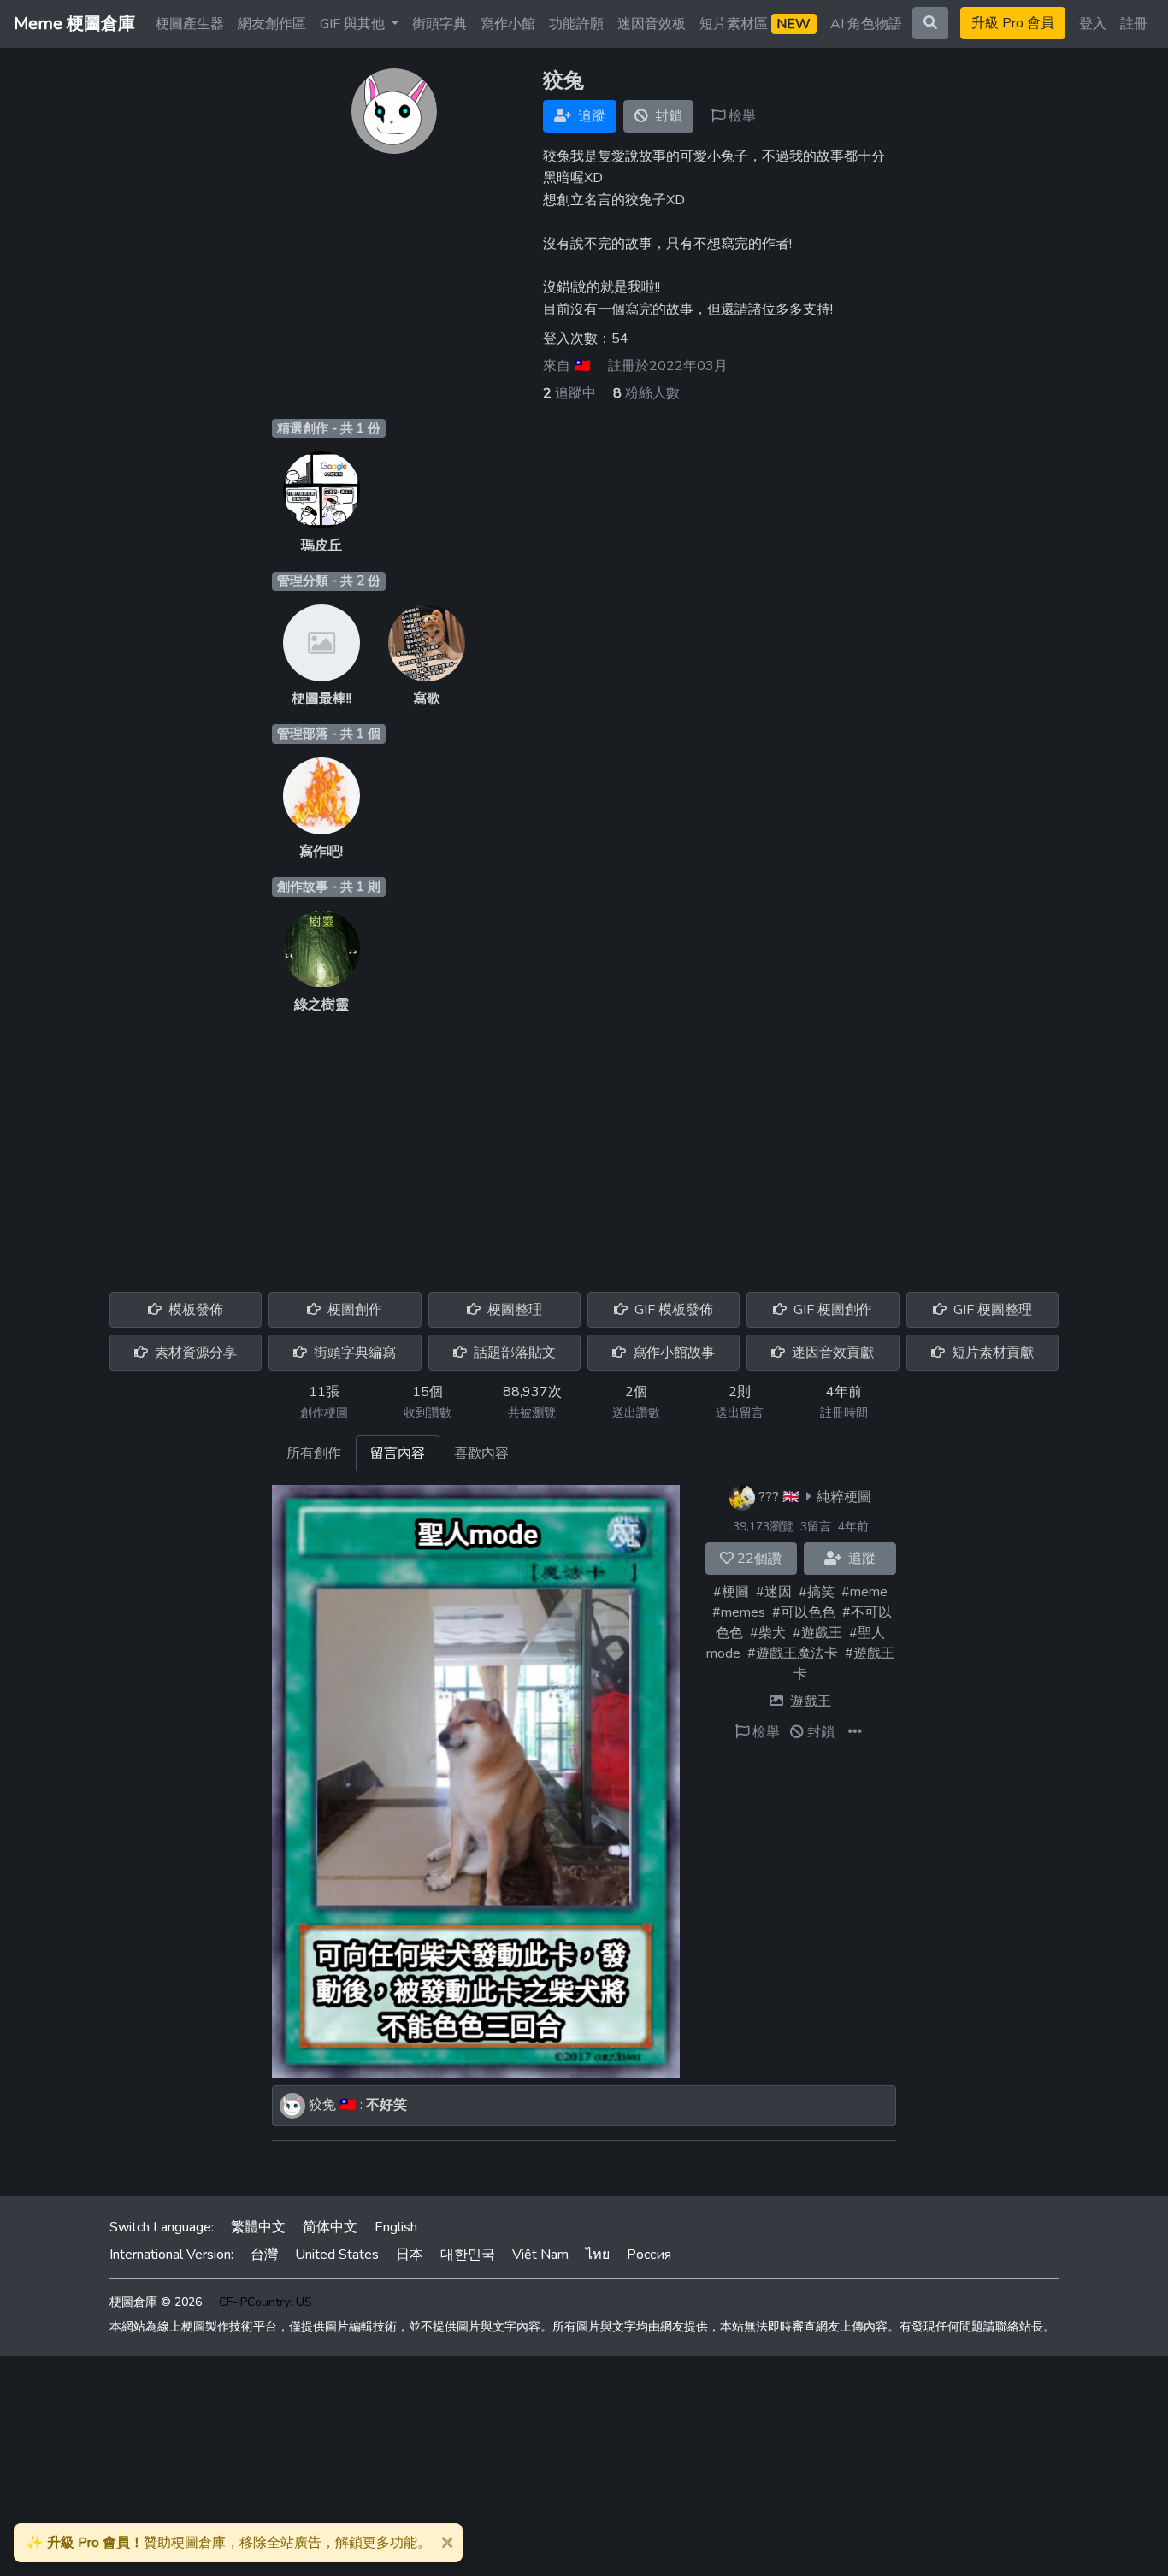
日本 (410, 2255)
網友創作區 (272, 24)
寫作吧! (321, 852)
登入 (1093, 24)
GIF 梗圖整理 (991, 1310)
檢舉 (740, 116)
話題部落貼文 (513, 1353)
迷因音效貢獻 (831, 1353)
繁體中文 (258, 2227)
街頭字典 (439, 24)
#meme (864, 1592)
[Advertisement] (584, 1143)
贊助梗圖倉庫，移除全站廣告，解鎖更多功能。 (229, 2543)
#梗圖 (731, 1592)
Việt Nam (540, 2255)
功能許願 (576, 24)
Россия (649, 2255)
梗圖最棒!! (321, 699)
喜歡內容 (481, 1453)
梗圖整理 (513, 1310)
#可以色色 (804, 1612)
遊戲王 (811, 1701)
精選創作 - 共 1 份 (329, 428)
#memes (739, 1612)
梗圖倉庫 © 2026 (156, 2302)
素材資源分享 (194, 1353)
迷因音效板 (652, 24)
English (396, 2227)
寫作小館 (508, 24)
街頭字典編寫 (353, 1353)
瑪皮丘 (321, 545)
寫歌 (427, 699)
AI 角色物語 (866, 24)
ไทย (598, 2255)
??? (769, 1497)
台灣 (264, 2255)
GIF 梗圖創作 (831, 1310)
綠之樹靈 (321, 1005)
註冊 (1134, 24)
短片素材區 (755, 24)
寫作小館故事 (672, 1353)
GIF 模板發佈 (672, 1310)
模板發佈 (194, 1310)
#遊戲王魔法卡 (793, 1653)
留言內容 (398, 1453)
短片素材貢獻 (991, 1353)
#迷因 (774, 1592)
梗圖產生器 (190, 24)
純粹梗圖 (844, 1497)
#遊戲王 (817, 1633)
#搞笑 (817, 1592)
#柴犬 (768, 1633)
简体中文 (330, 2227)
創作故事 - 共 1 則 (329, 887)
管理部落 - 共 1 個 (329, 734)
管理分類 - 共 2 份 (329, 581)
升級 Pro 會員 (1013, 23)
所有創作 (314, 1453)
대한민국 (468, 2255)
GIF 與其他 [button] (354, 24)
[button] (855, 1732)
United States (337, 2255)
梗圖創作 (353, 1310)
